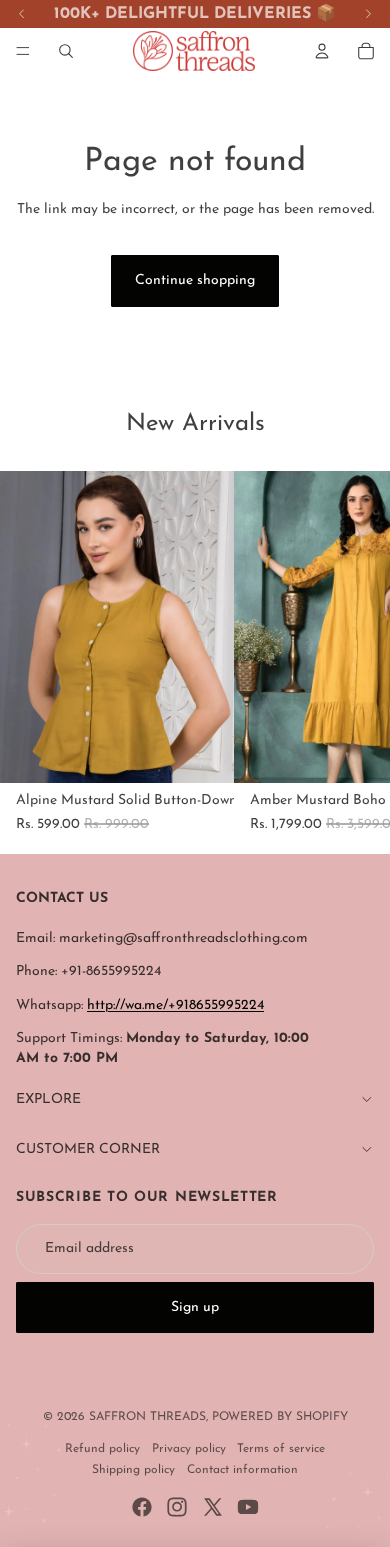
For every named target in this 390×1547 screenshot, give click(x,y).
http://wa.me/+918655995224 (175, 1005)
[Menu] (23, 51)
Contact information (242, 1470)
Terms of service (281, 1449)
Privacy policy (189, 1449)
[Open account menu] (322, 51)
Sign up (195, 1307)
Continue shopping (195, 280)
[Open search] (66, 51)
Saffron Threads (147, 1417)
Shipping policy (133, 1470)
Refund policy (102, 1449)
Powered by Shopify (280, 1417)
